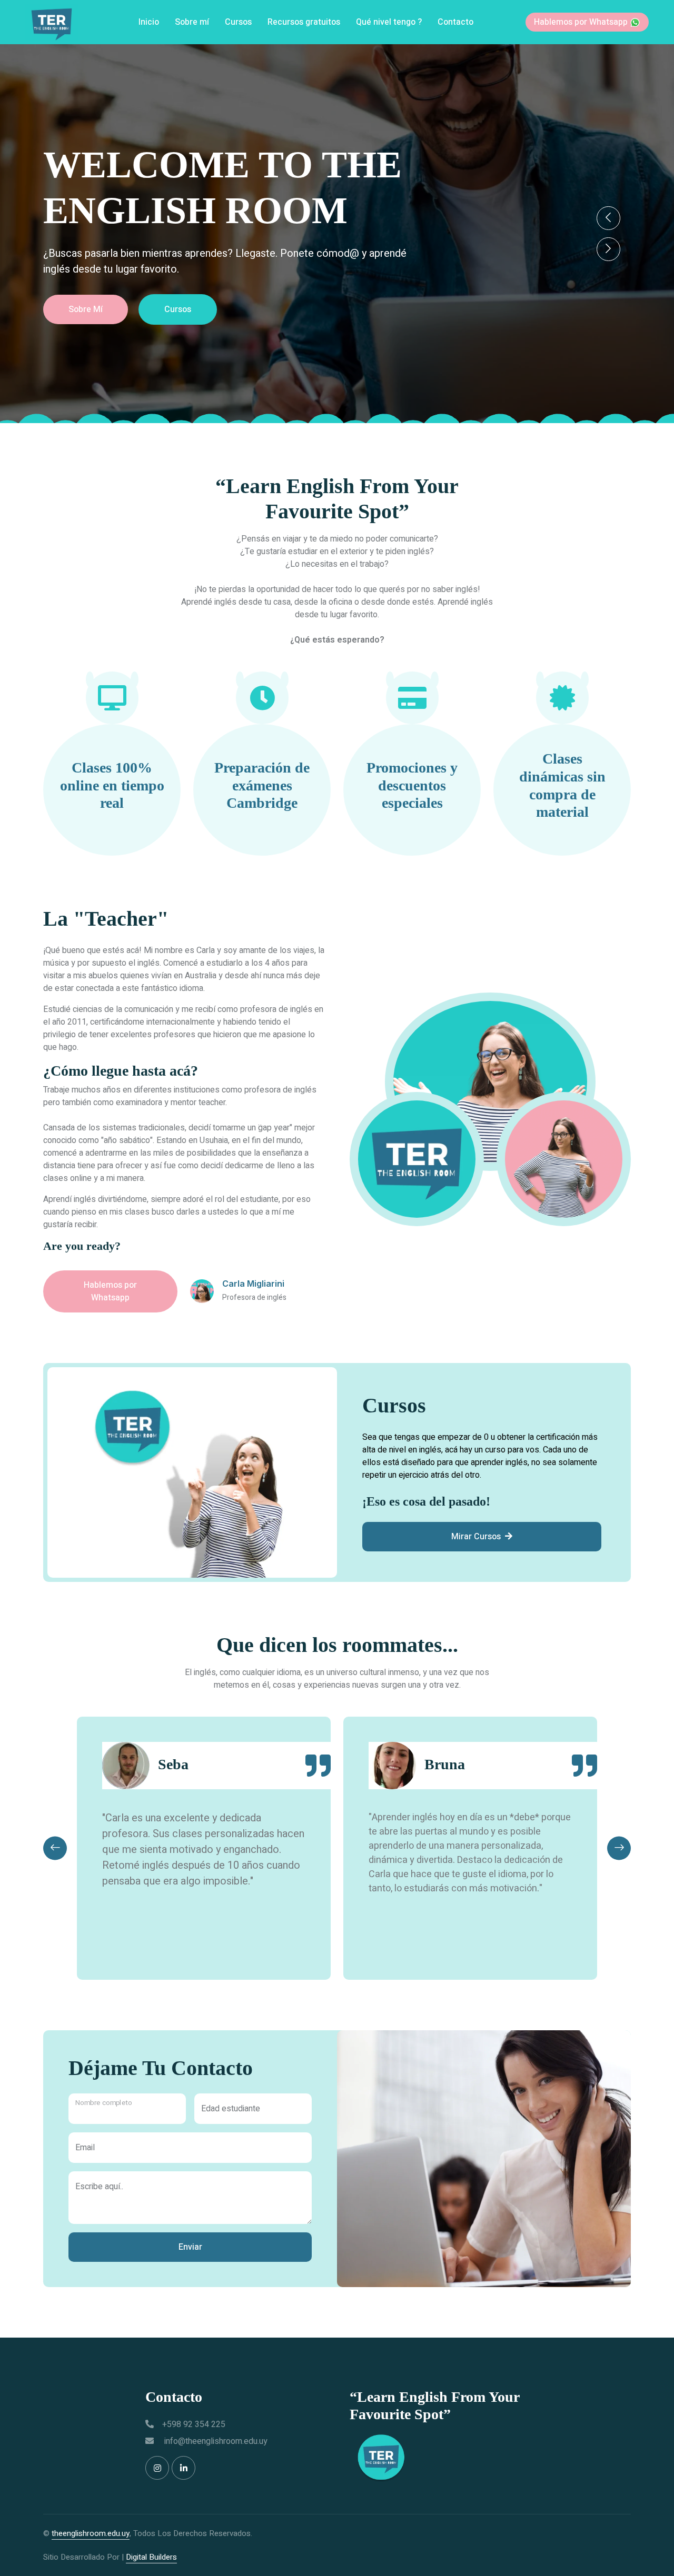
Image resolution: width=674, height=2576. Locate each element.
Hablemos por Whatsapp (582, 22)
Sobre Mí (509, 309)
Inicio (149, 22)
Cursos (238, 22)
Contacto (455, 22)
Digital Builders (151, 2557)
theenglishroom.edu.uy (91, 2533)
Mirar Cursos (476, 1537)
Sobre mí (192, 22)
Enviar (190, 2247)
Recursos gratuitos (304, 22)
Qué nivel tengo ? (389, 22)
